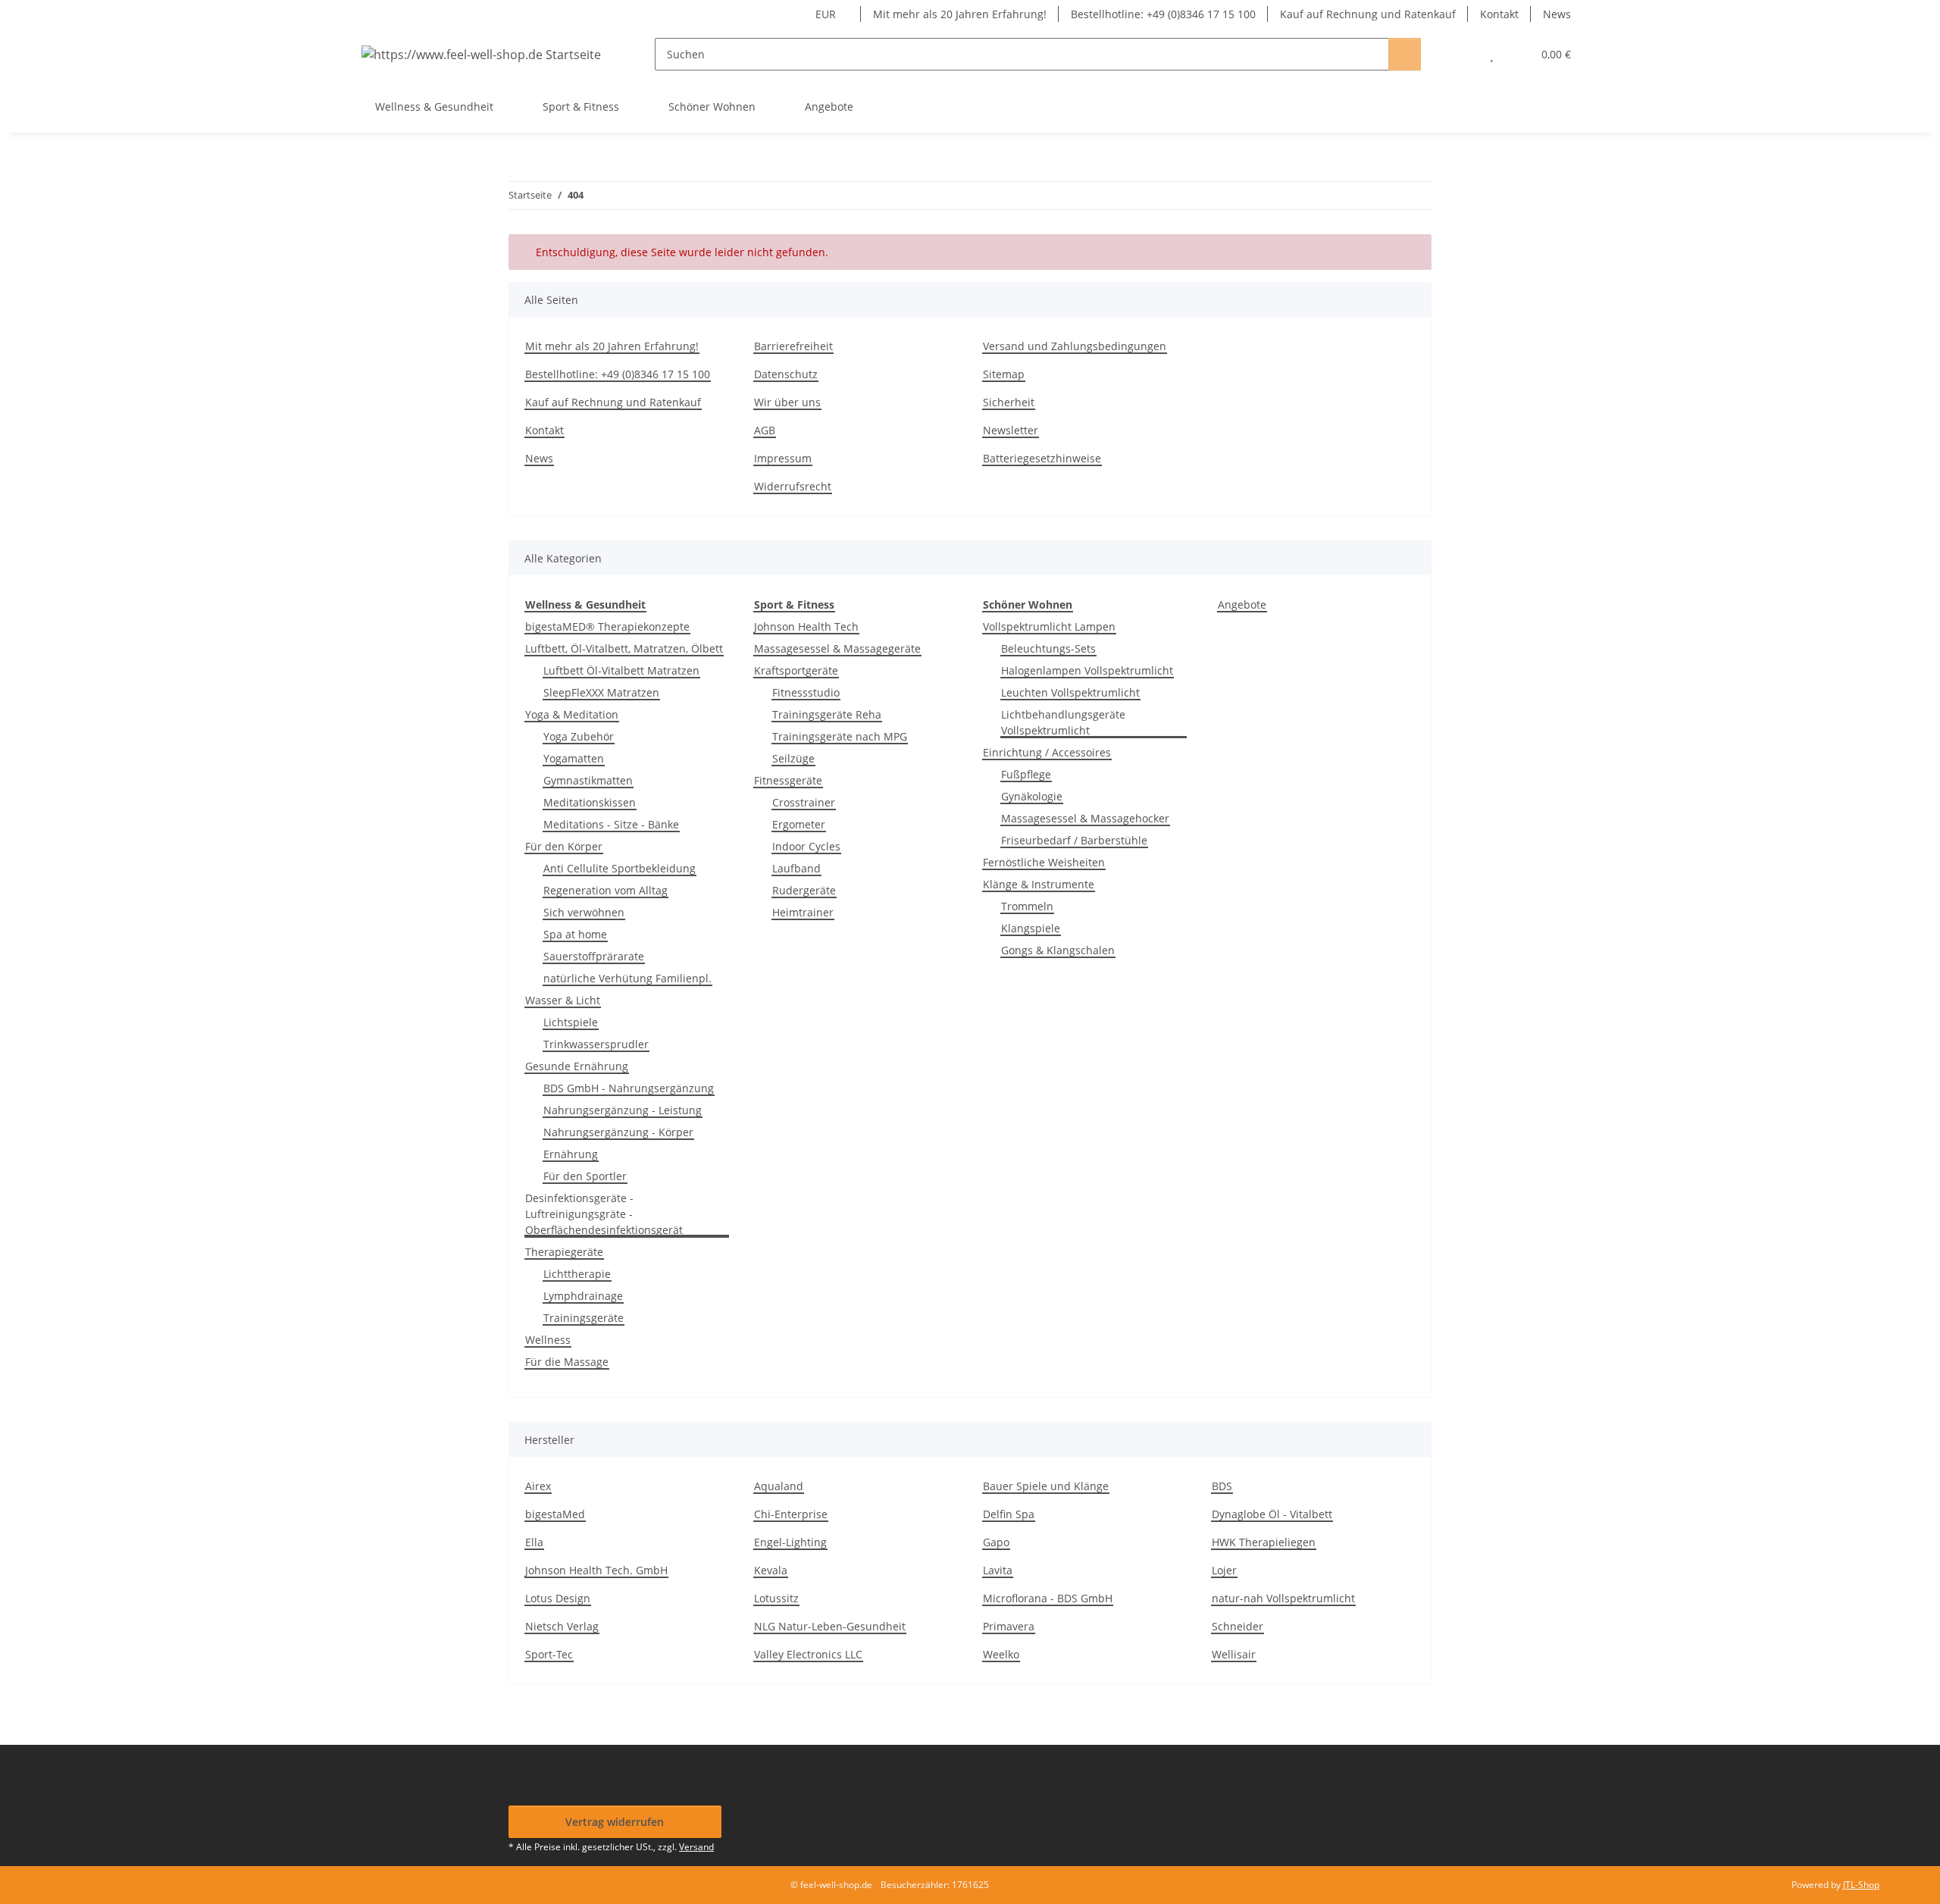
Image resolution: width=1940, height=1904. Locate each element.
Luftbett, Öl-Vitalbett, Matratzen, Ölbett (624, 648)
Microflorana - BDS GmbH (1048, 1598)
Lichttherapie (577, 1274)
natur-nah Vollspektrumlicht (1283, 1598)
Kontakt (1499, 14)
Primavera (1009, 1626)
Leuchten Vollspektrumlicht (1070, 692)
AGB (765, 430)
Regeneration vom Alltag (605, 890)
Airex (538, 1486)
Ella (534, 1542)
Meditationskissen (590, 802)
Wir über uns (787, 402)
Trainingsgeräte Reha (827, 714)
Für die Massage (567, 1362)
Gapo (996, 1542)
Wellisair (1234, 1654)
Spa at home (575, 934)
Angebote (1242, 604)
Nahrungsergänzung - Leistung (623, 1110)
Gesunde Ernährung (577, 1066)
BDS (1222, 1486)
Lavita (998, 1570)
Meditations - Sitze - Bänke (611, 824)
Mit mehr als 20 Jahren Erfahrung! (960, 14)
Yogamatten (574, 758)
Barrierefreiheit (793, 346)
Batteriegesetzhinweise (1042, 458)
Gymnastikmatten (588, 780)
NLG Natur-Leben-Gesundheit (830, 1626)
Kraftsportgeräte (796, 670)
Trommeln (1027, 906)
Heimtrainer (803, 912)
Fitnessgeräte (788, 780)
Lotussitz (776, 1598)
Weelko (1001, 1654)
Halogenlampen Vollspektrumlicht (1087, 670)
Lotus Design (558, 1598)
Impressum (783, 458)
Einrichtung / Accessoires (1047, 752)
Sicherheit (1009, 402)
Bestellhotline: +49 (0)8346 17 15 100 (1163, 14)
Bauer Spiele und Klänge (1046, 1486)
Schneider (1238, 1626)
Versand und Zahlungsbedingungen (1075, 346)
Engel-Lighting (790, 1542)
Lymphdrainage (583, 1296)
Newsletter (1011, 430)
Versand (696, 1847)
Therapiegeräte (564, 1252)
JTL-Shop (1861, 1885)
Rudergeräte (804, 890)
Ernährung (571, 1154)
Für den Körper (564, 846)
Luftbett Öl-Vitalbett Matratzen (621, 670)
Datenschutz (786, 374)
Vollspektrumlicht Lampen (1049, 626)
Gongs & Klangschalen (1058, 950)
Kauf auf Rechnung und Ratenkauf (1368, 14)
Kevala (771, 1570)
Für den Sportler (585, 1176)
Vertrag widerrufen (615, 1822)
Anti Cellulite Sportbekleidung (620, 868)
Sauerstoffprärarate (594, 956)
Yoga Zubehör (579, 736)
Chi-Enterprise (791, 1514)
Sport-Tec (549, 1654)
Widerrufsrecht (793, 486)
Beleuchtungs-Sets (1048, 648)
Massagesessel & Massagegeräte (837, 648)
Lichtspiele (571, 1022)
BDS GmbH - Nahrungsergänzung (629, 1088)
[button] (1461, 54)
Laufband (796, 868)
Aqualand (779, 1486)
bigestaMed (555, 1514)
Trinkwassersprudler (596, 1044)
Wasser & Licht (563, 1000)
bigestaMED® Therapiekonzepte (607, 626)
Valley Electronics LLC (808, 1654)
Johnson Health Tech (806, 626)
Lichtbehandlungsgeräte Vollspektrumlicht (1063, 722)
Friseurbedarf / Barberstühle (1074, 840)
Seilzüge (793, 758)
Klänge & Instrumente (1039, 884)
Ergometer (799, 824)
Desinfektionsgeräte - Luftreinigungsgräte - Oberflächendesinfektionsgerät (604, 1214)
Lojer (1224, 1570)
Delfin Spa (1009, 1514)
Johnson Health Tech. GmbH (596, 1570)
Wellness (548, 1340)
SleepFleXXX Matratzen (601, 692)
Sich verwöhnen (584, 912)
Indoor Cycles (806, 846)
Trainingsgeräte (584, 1318)
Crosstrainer (804, 802)
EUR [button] (826, 14)
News (1557, 14)
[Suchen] (1405, 54)
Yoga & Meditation (572, 714)
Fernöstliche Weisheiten (1044, 862)
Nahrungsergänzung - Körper (618, 1132)
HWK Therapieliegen (1264, 1542)
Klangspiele (1031, 928)
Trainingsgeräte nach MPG (840, 736)
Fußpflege (1026, 774)
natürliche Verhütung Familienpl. (627, 978)
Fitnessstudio (806, 692)
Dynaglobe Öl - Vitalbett (1272, 1514)
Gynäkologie (1032, 796)
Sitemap (1004, 374)
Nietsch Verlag (562, 1626)
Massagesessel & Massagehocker (1085, 818)
